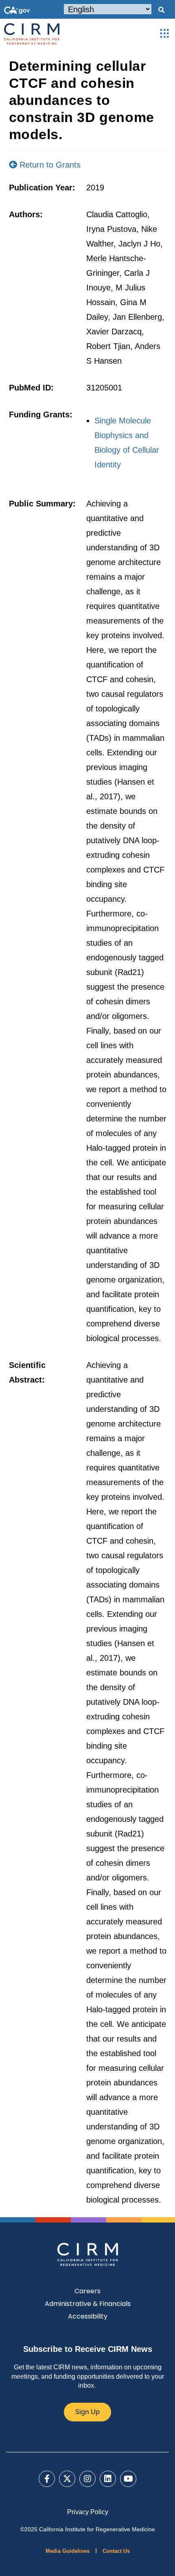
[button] (161, 10)
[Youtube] (128, 2479)
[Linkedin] (108, 2479)
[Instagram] (87, 2479)
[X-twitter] (67, 2479)
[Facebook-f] (47, 2479)
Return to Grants (49, 165)
